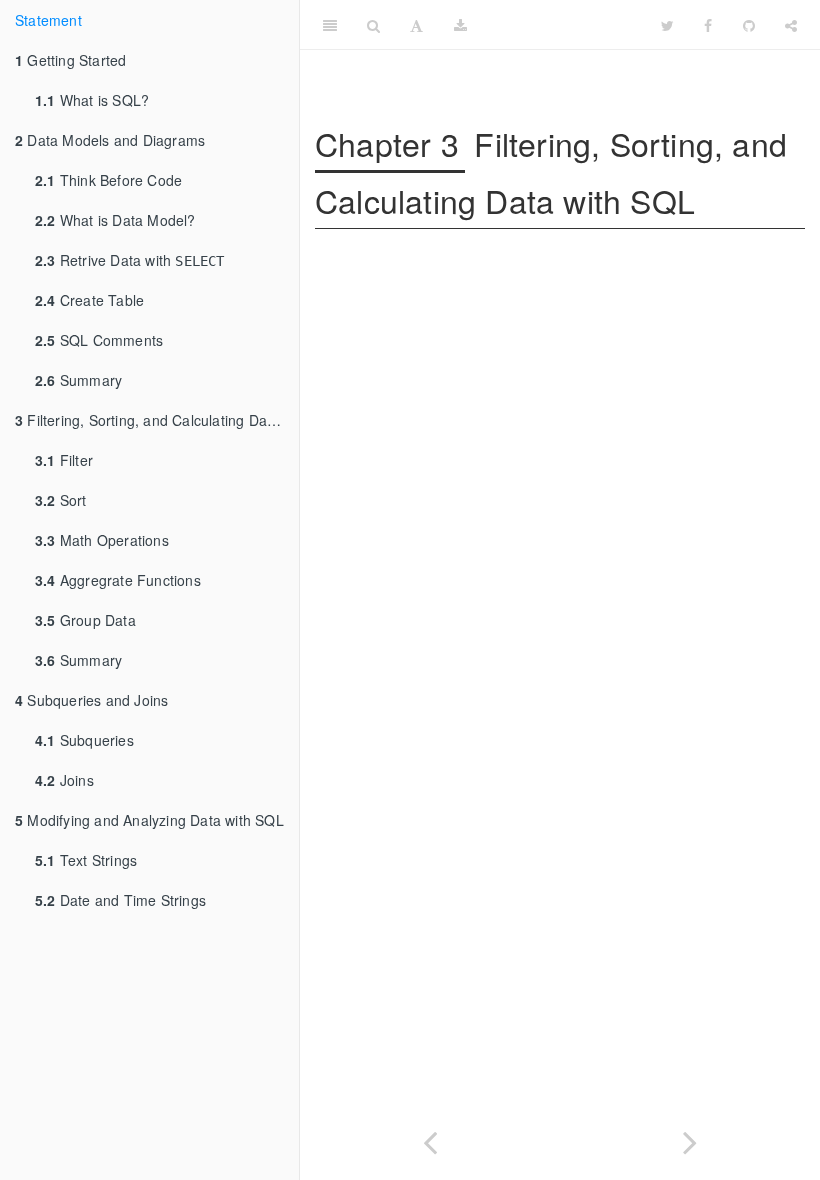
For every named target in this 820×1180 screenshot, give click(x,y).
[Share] (791, 25)
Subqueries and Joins (91, 700)
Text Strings (86, 860)
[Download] (460, 25)
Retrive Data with (130, 260)
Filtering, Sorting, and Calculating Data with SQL (157, 420)
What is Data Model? (115, 220)
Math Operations (102, 540)
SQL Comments (99, 340)
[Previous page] (430, 1138)
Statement (48, 20)
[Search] (373, 25)
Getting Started (70, 60)
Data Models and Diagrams (110, 140)
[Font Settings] (416, 25)
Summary (78, 380)
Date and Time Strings (120, 900)
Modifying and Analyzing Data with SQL (149, 820)
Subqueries (84, 740)
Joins (64, 780)
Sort (61, 500)
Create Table (89, 300)
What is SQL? (92, 100)
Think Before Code (108, 180)
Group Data (85, 620)
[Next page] (690, 1138)
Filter (64, 460)
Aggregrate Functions (118, 580)
